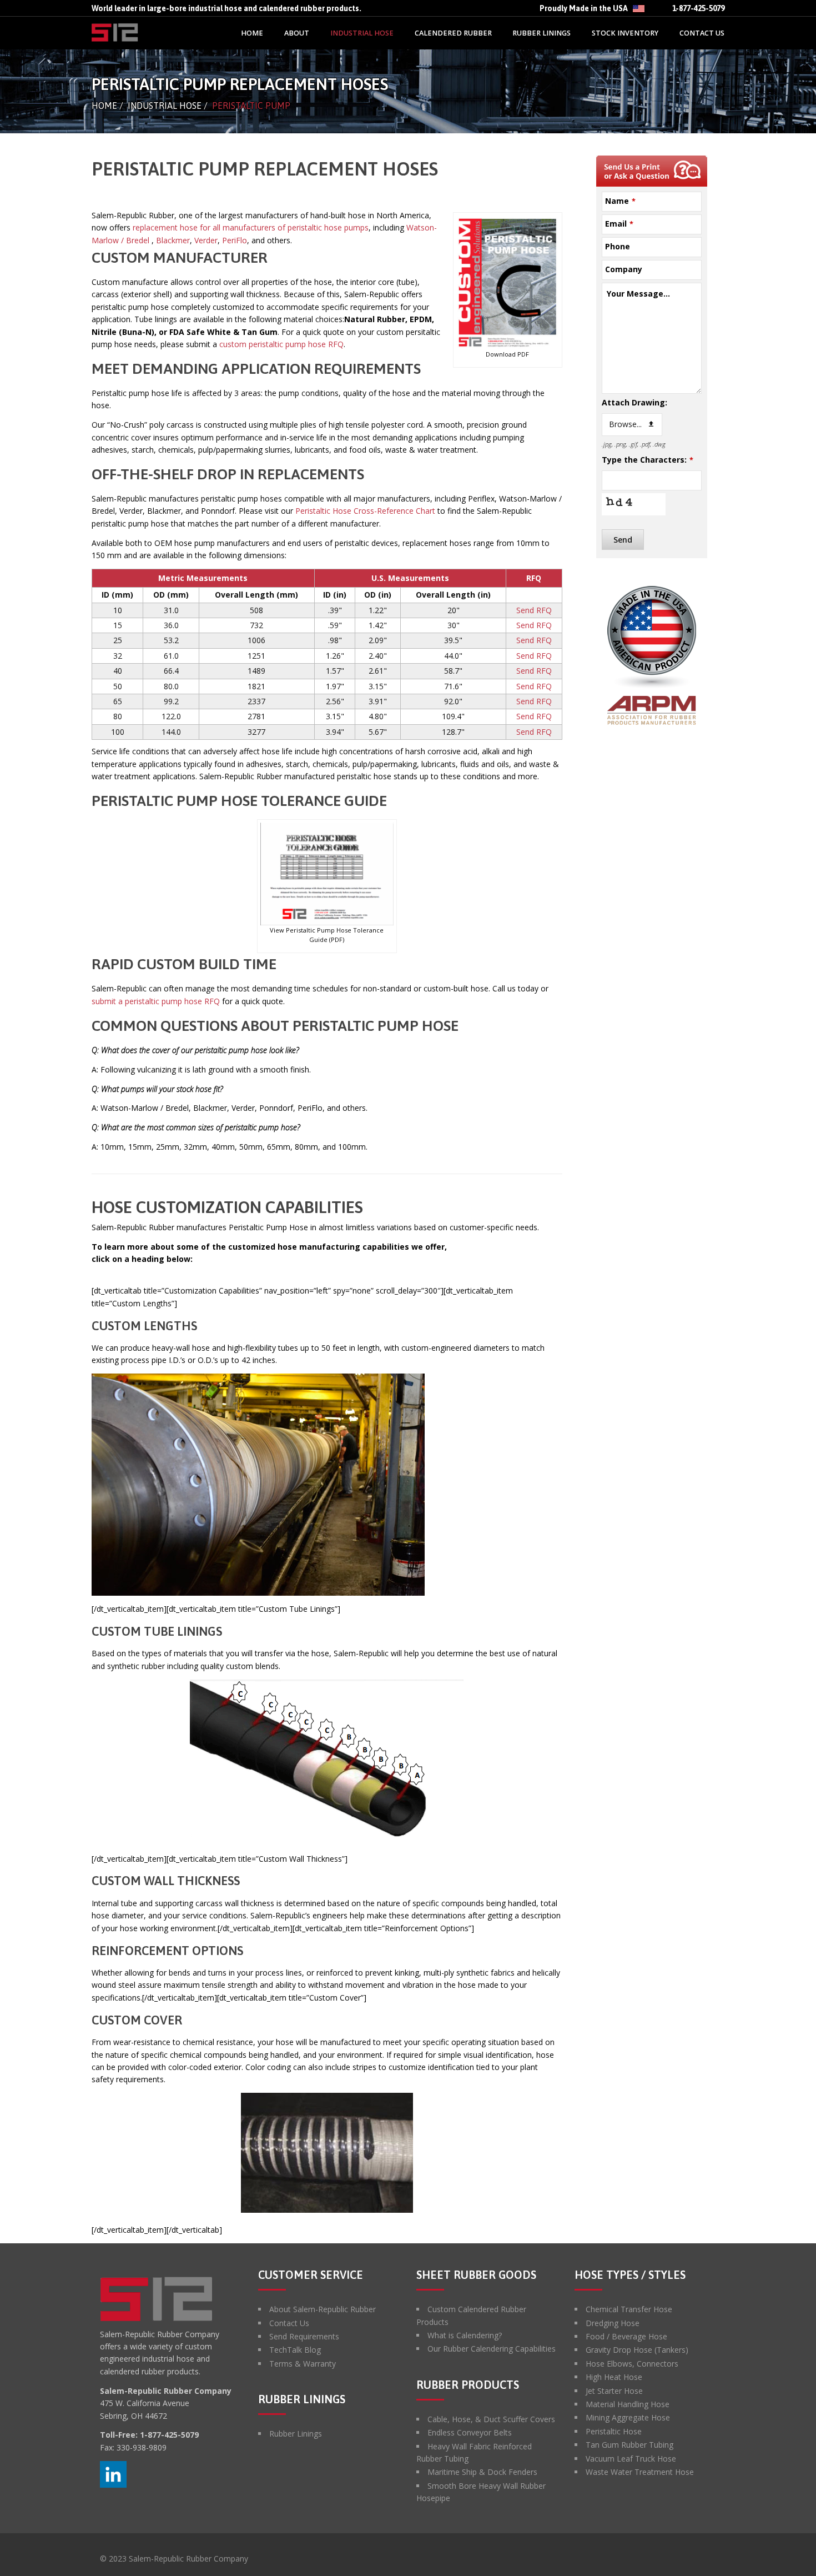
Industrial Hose (165, 106)
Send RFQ (534, 610)
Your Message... (638, 294)
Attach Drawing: (634, 402)
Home (104, 106)
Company (624, 269)
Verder (206, 240)
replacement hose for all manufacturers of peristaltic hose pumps (250, 227)
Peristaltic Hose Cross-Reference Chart (366, 511)
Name (620, 201)
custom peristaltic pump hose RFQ (281, 344)
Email (619, 224)
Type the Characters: (648, 460)
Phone (618, 246)
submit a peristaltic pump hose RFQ (156, 1001)
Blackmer (173, 240)
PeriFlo (235, 240)
